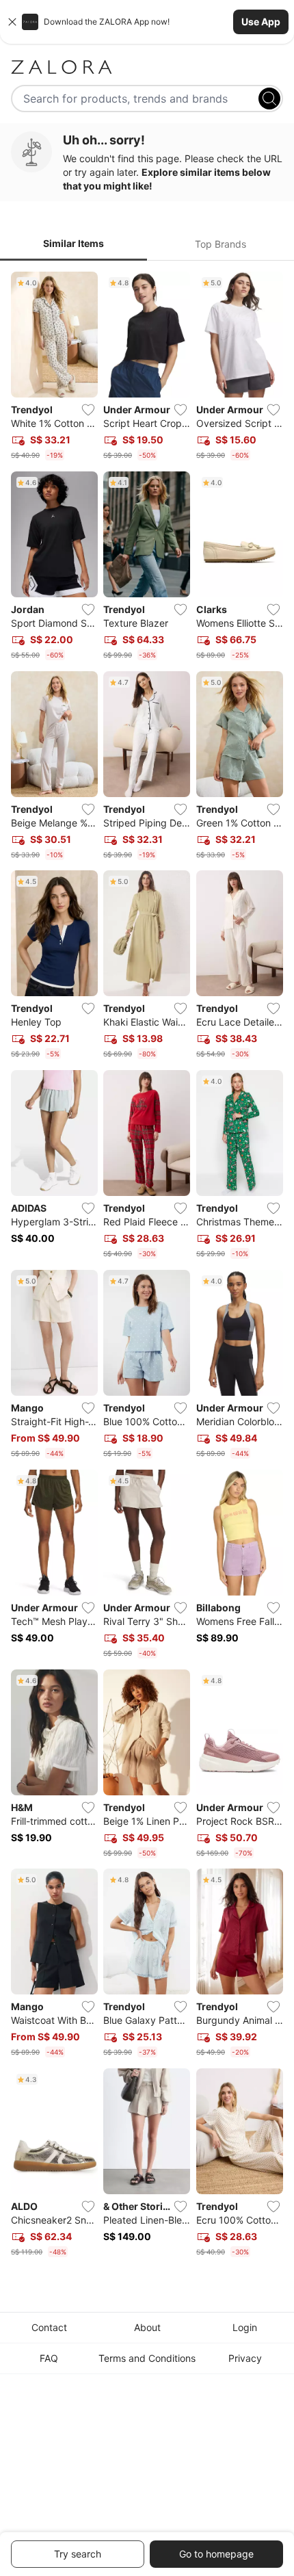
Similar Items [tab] (73, 243)
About (147, 2327)
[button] (147, 22)
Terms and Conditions (147, 2358)
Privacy (245, 2358)
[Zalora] (147, 67)
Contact (49, 2327)
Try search (78, 2554)
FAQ (49, 2358)
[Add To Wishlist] (88, 410)
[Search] (269, 99)
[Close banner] (12, 22)
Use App (261, 22)
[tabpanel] (147, 1267)
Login (245, 2327)
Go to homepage (216, 2554)
